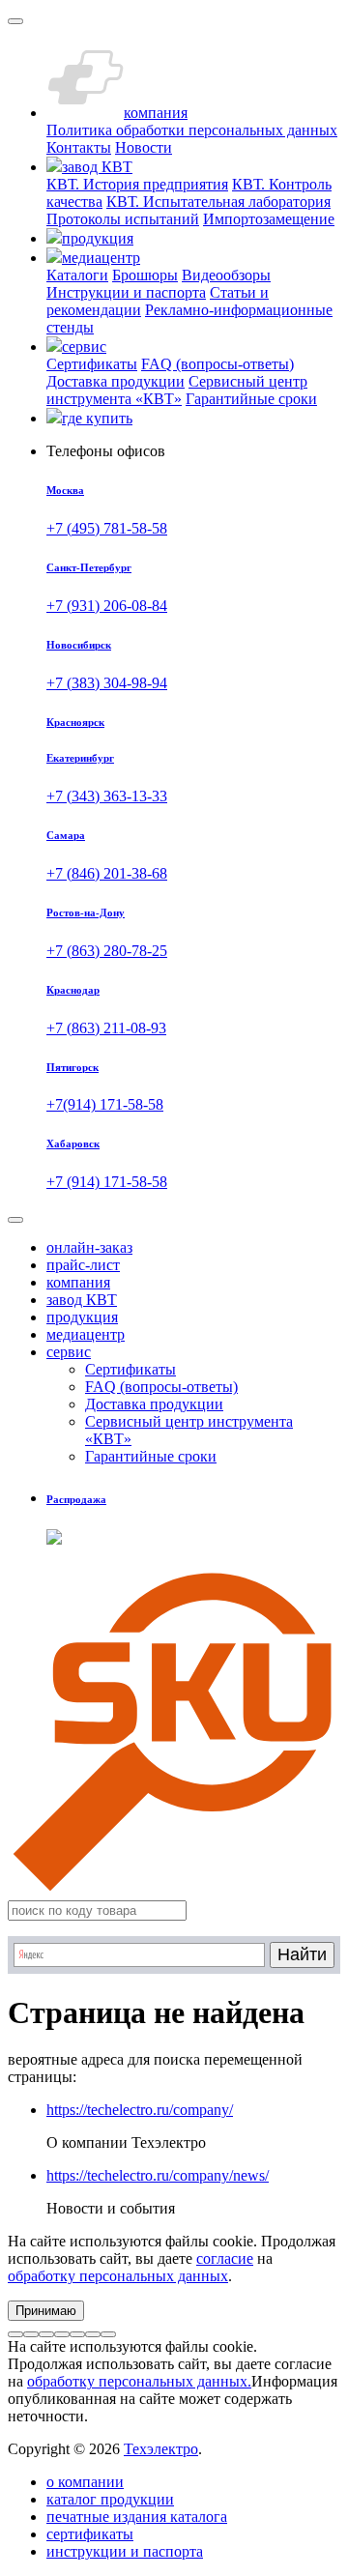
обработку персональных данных (118, 2276)
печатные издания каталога (137, 2517)
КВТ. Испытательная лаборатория (218, 202)
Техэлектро (161, 2449)
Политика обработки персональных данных (192, 130)
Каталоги (77, 275)
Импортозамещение (269, 219)
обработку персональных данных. (139, 2381)
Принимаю (46, 2311)
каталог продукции (110, 2499)
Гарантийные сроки (251, 399)
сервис (69, 1352)
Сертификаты (92, 364)
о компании (85, 2482)
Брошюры (145, 275)
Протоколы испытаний (123, 219)
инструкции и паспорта (125, 2551)
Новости (144, 147)
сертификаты (90, 2534)
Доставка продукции (116, 381)
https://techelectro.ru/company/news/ (158, 2175)
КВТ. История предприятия (137, 184)
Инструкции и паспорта (126, 292)
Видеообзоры (226, 275)
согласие (225, 2258)
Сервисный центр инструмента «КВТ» (177, 390)
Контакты (79, 147)
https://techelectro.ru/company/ (140, 2110)
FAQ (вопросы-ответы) (217, 364)
